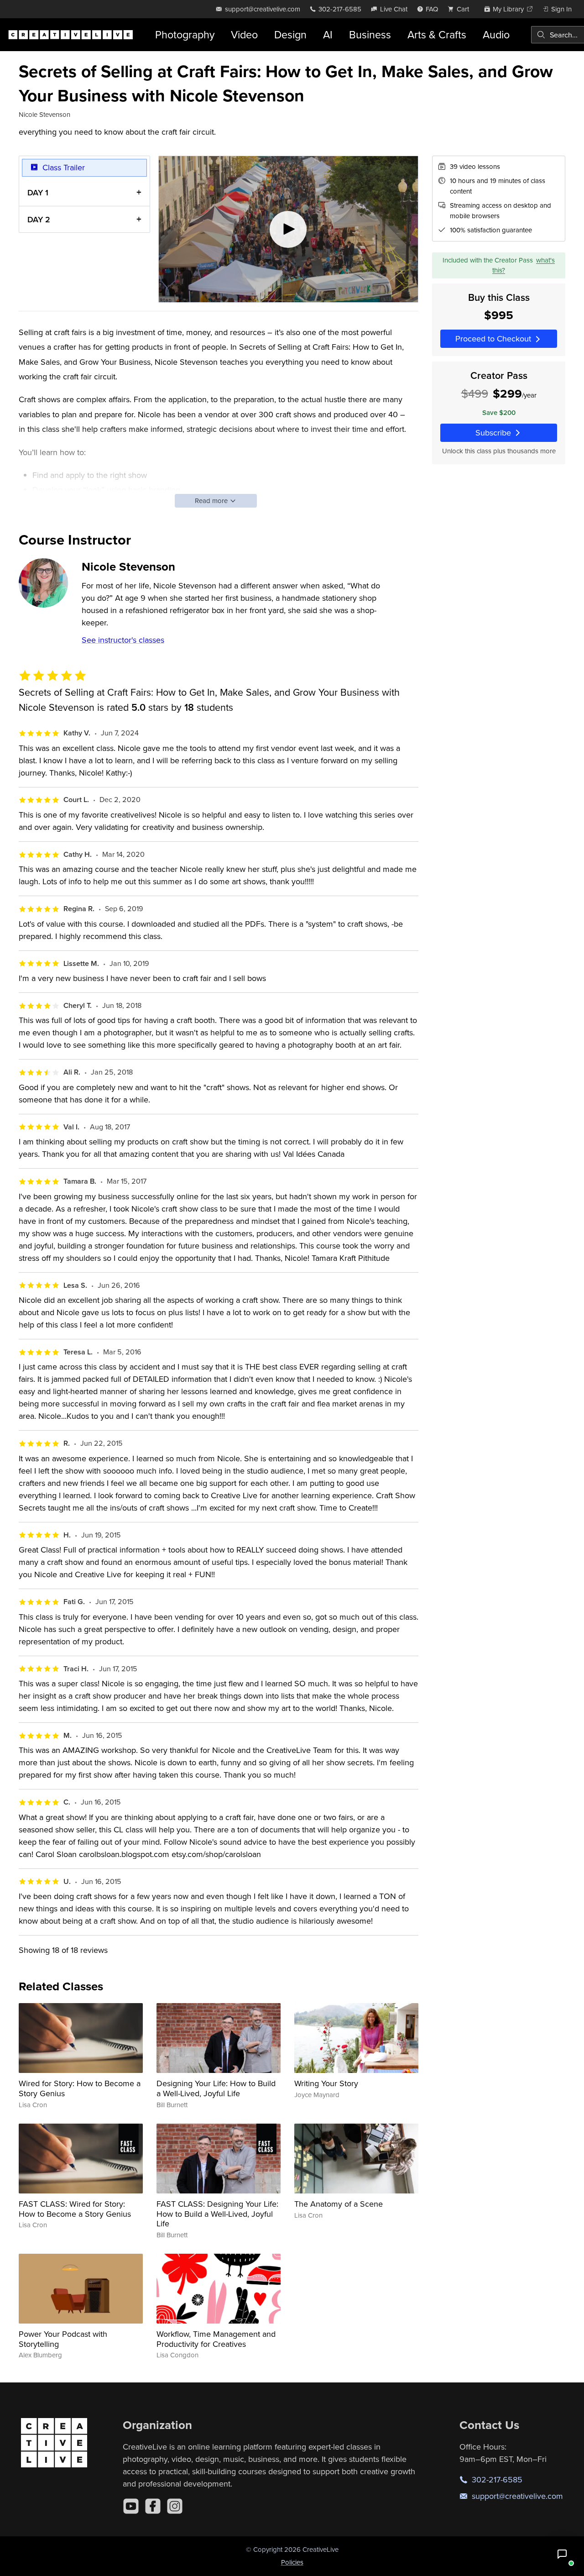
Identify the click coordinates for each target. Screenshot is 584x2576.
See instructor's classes (123, 640)
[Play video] (288, 229)
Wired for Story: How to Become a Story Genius (80, 2088)
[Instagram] (175, 2506)
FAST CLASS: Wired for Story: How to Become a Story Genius (75, 2209)
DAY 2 (39, 219)
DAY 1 (38, 192)
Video (244, 34)
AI (328, 34)
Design (290, 34)
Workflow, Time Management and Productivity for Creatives (216, 2339)
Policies (292, 2562)
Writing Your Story (326, 2083)
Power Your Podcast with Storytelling (63, 2339)
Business (370, 34)
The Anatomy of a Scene (339, 2204)
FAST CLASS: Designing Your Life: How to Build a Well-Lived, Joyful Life (217, 2214)
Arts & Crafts (437, 34)
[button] (562, 2554)
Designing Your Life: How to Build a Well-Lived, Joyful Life (216, 2088)
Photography (185, 34)
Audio (496, 34)
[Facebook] (153, 2506)
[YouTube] (131, 2506)
